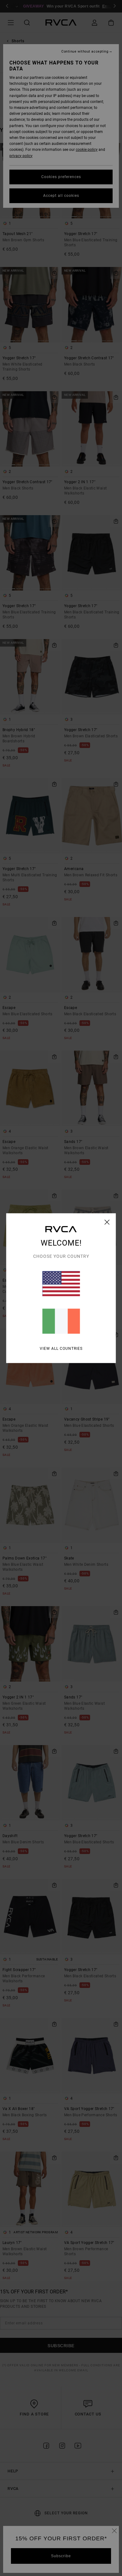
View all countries (61, 1348)
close (107, 1222)
